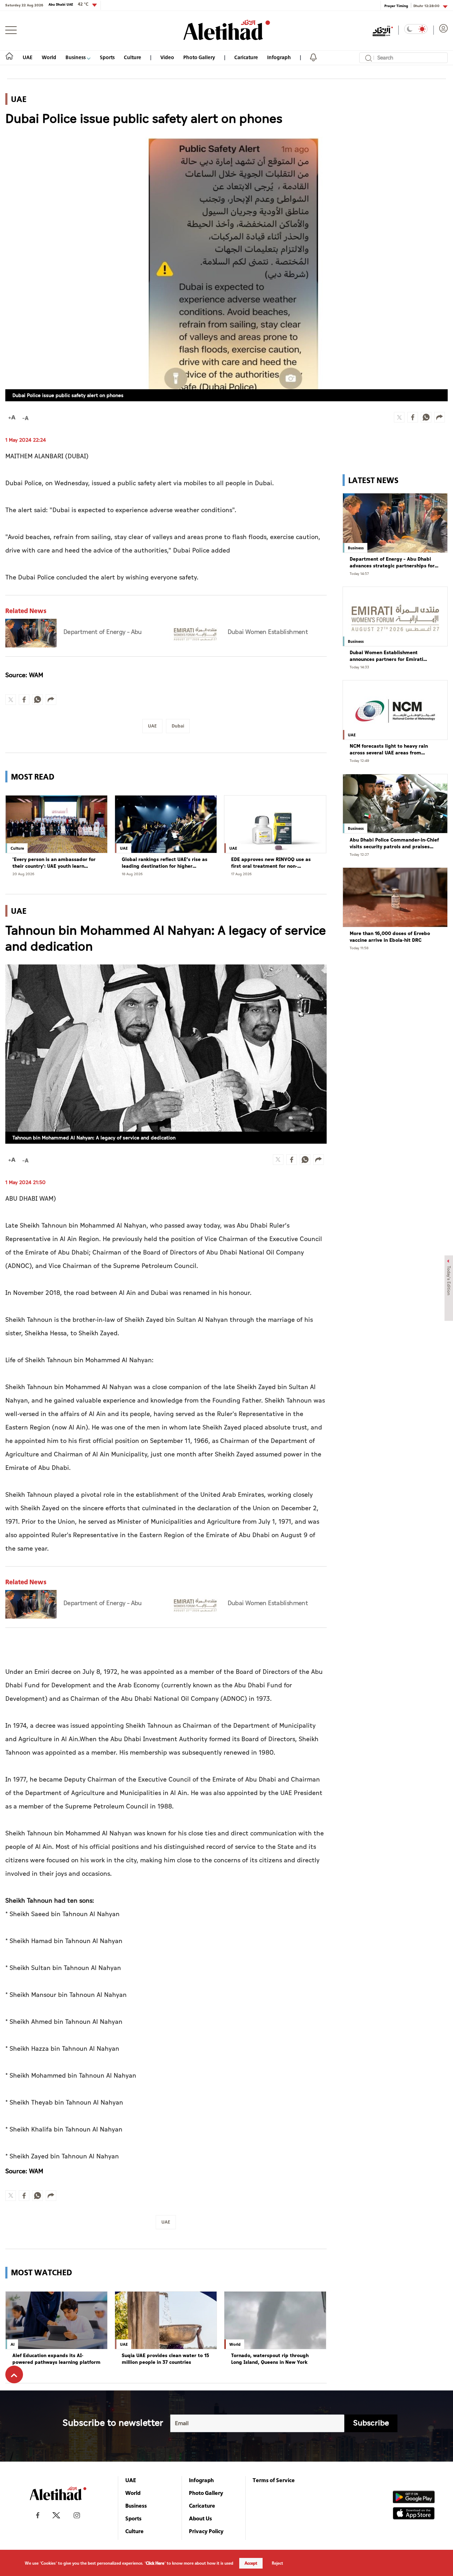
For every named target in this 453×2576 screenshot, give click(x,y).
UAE (28, 57)
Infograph (279, 57)
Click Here (155, 2563)
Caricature (246, 57)
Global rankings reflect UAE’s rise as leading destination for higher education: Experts (165, 863)
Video (167, 57)
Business (76, 57)
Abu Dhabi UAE (68, 4)
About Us (200, 2518)
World (49, 57)
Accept (251, 2563)
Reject (277, 2563)
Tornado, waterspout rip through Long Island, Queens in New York (270, 2359)
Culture (133, 57)
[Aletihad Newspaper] (227, 30)
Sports (107, 57)
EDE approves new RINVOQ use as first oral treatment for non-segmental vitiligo (271, 863)
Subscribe (371, 2423)
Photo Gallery (199, 57)
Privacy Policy (206, 2531)
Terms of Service (274, 2480)
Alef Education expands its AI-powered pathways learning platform (56, 2359)
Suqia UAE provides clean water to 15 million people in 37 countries (165, 2359)
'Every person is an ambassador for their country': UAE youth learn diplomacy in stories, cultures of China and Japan (54, 863)
